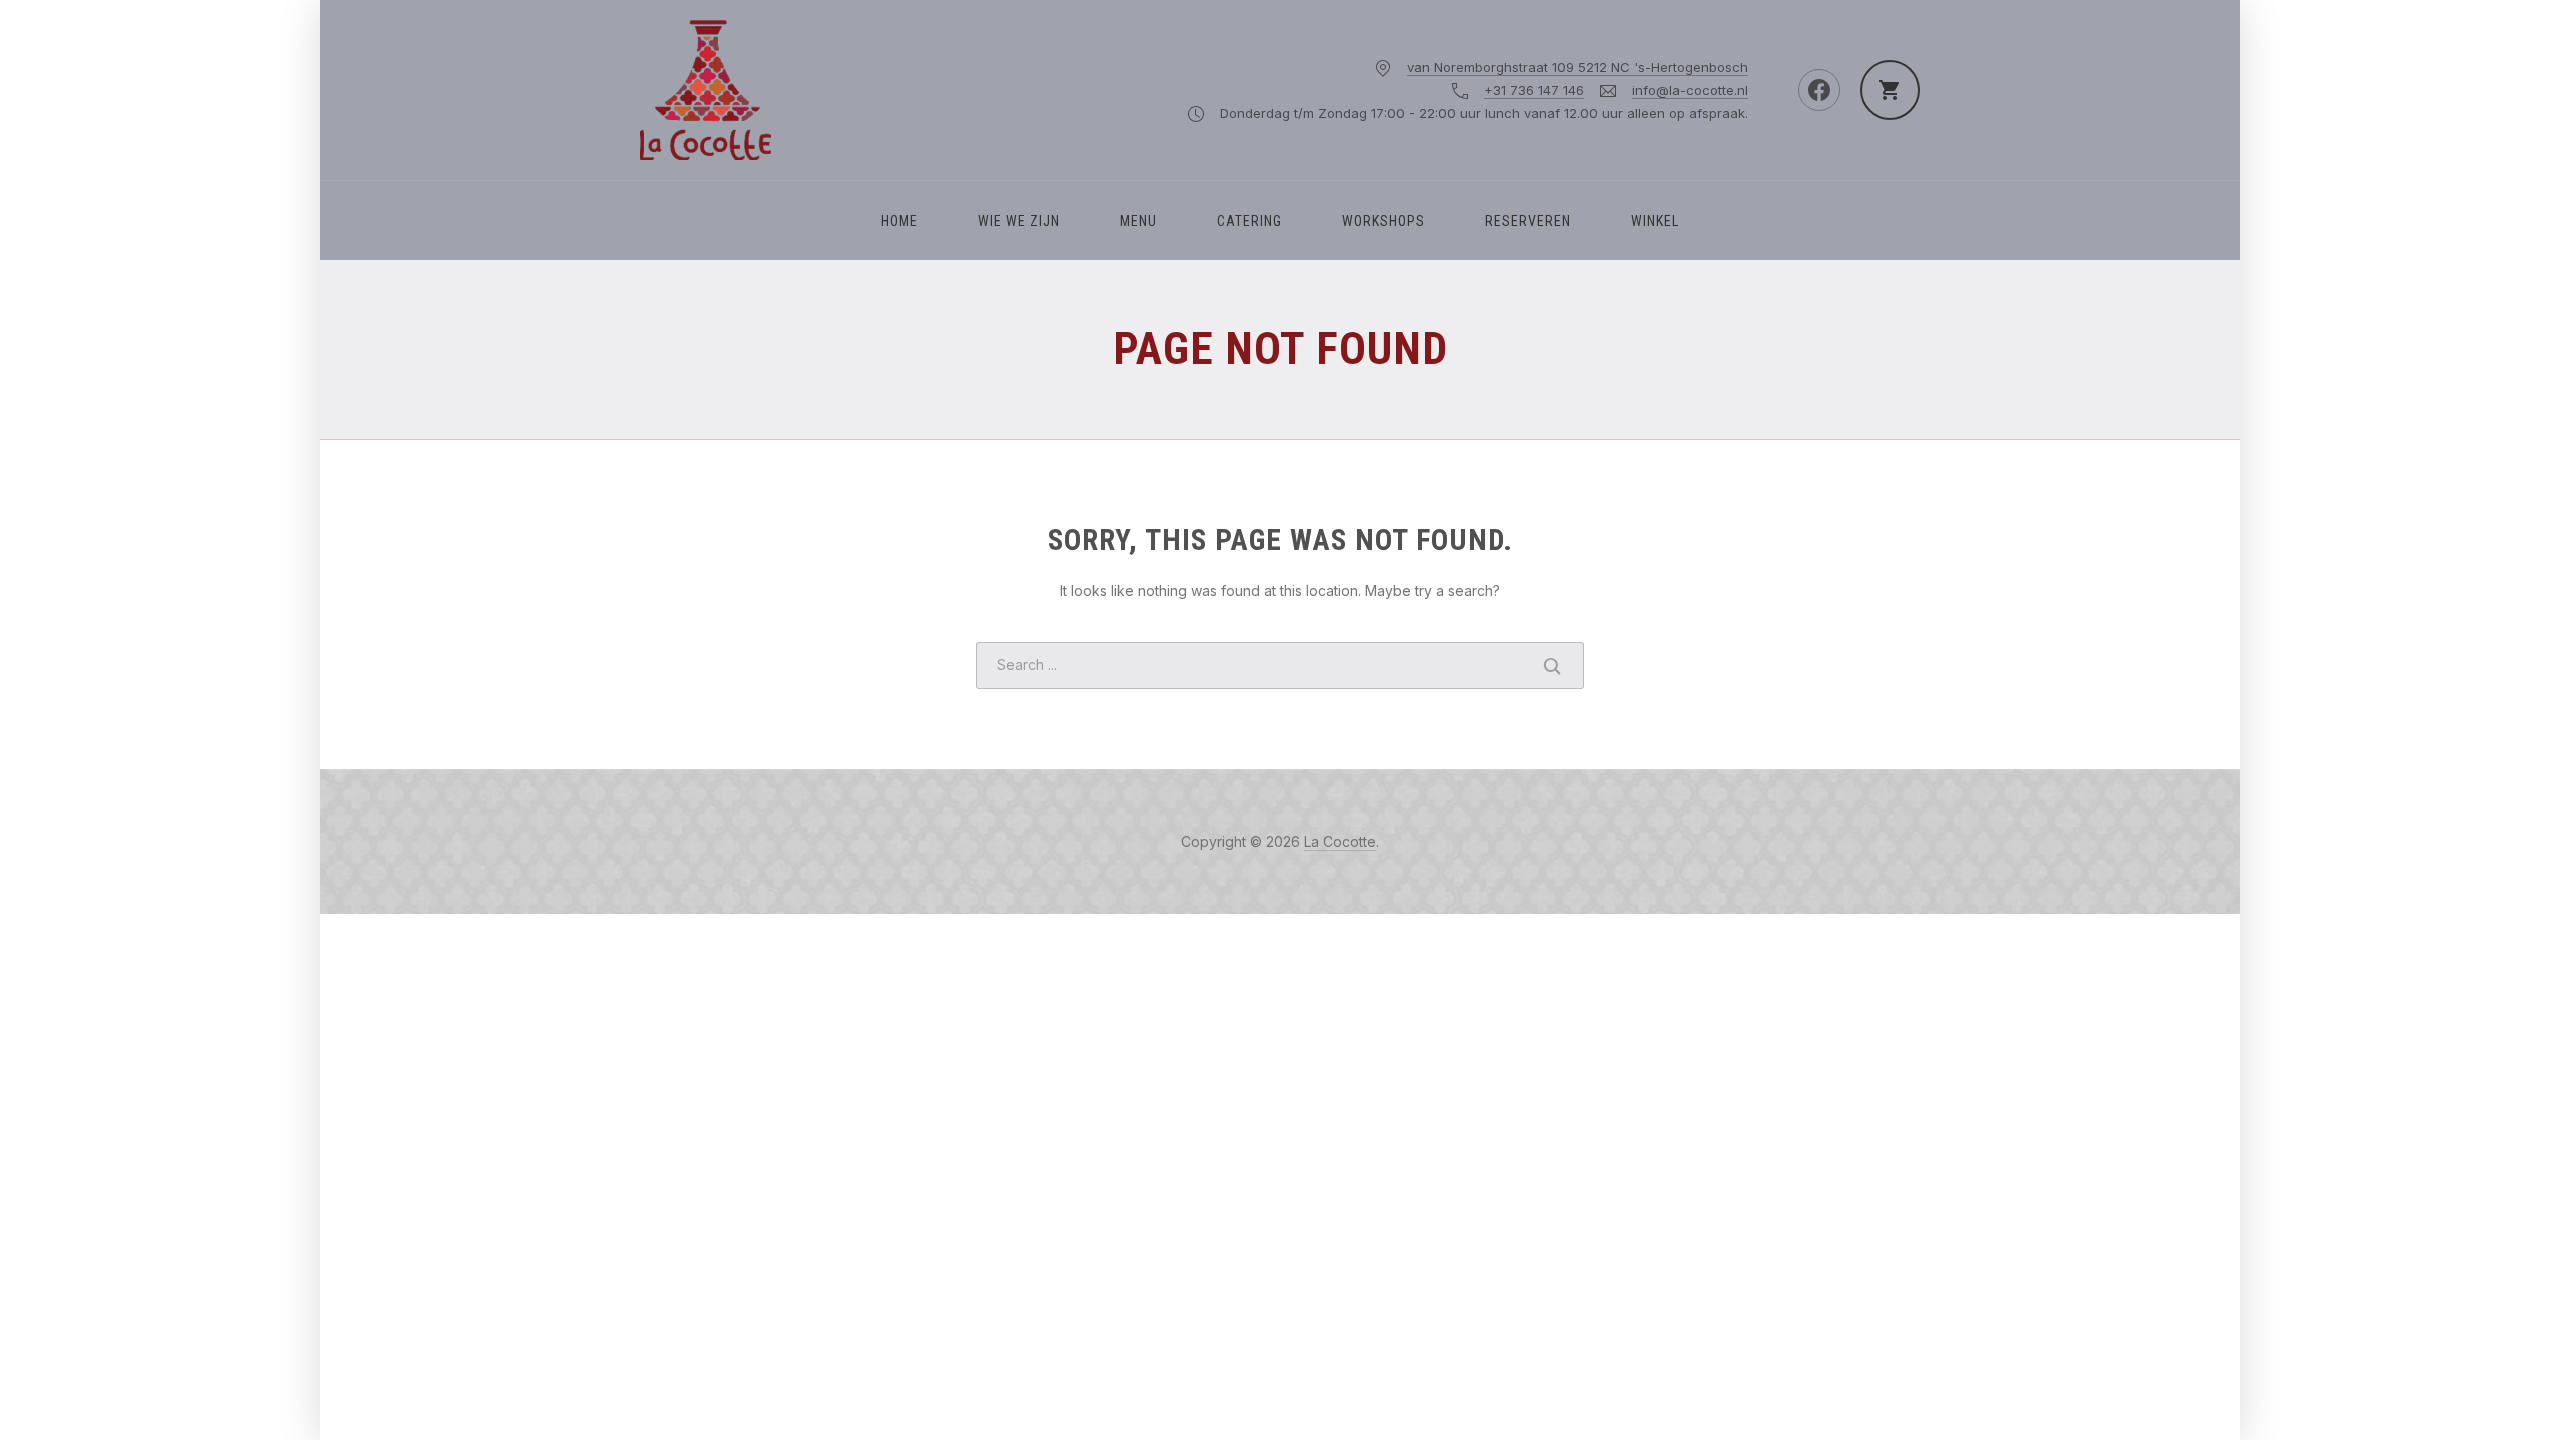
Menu (1138, 221)
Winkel (1655, 221)
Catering (1249, 221)
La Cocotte (1340, 841)
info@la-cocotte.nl (1690, 90)
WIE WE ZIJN (1019, 221)
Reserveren (1528, 221)
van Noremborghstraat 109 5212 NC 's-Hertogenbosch (1577, 67)
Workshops (1383, 221)
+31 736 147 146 (1534, 90)
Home (899, 221)
